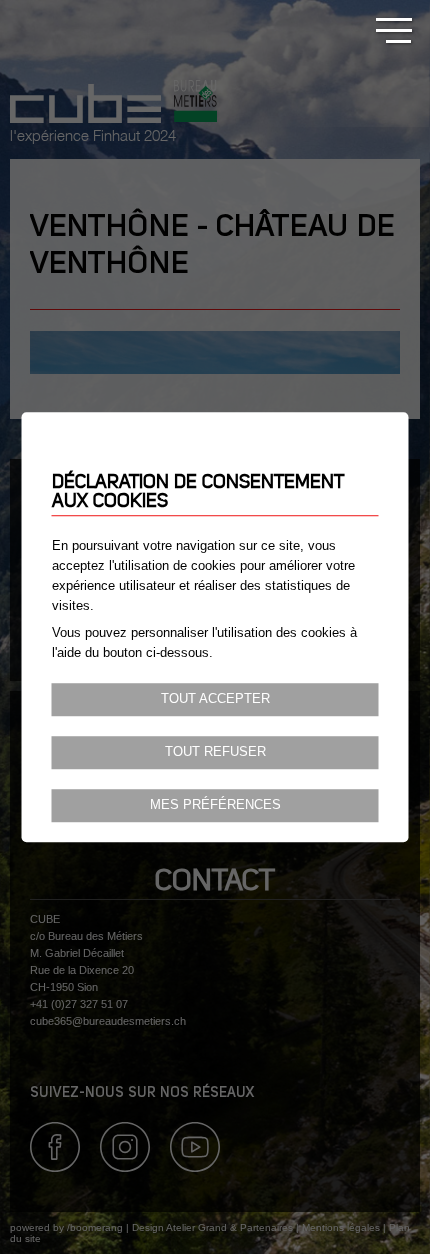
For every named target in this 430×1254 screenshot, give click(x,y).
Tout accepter (215, 699)
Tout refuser (215, 752)
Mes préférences (215, 805)
